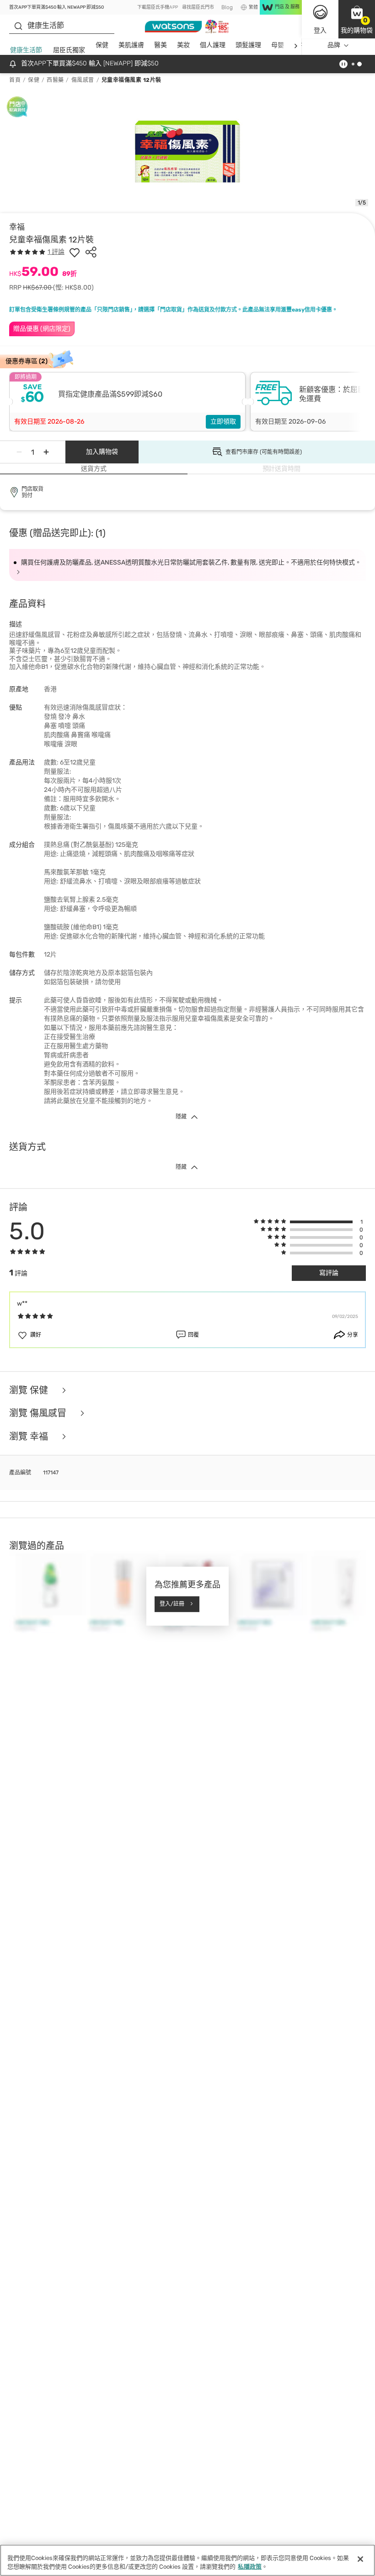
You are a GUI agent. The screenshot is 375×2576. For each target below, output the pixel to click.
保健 (102, 45)
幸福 (17, 227)
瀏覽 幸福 (30, 1437)
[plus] (46, 452)
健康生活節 (26, 50)
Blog (227, 7)
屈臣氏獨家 (69, 50)
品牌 (334, 45)
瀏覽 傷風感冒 (39, 1413)
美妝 (183, 45)
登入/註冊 (172, 1604)
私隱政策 (250, 2567)
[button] (357, 19)
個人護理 (213, 45)
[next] (296, 46)
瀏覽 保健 (30, 1390)
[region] (187, 2560)
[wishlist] (75, 252)
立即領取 (223, 422)
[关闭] (360, 2559)
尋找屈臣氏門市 (198, 7)
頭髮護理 (248, 45)
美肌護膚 (131, 45)
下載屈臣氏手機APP (158, 7)
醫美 (161, 45)
